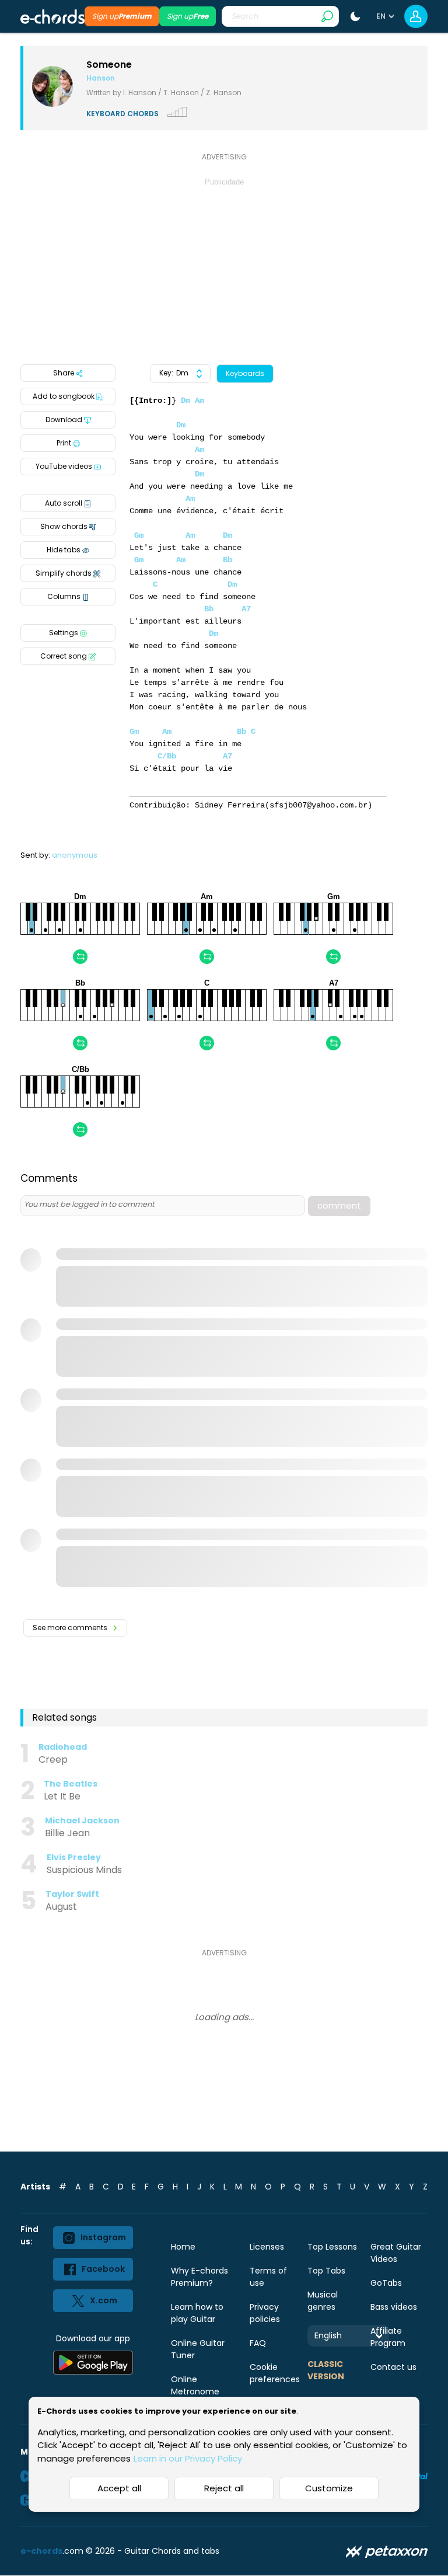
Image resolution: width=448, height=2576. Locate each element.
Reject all (224, 2488)
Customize (329, 2488)
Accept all (119, 2488)
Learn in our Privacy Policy (188, 2458)
